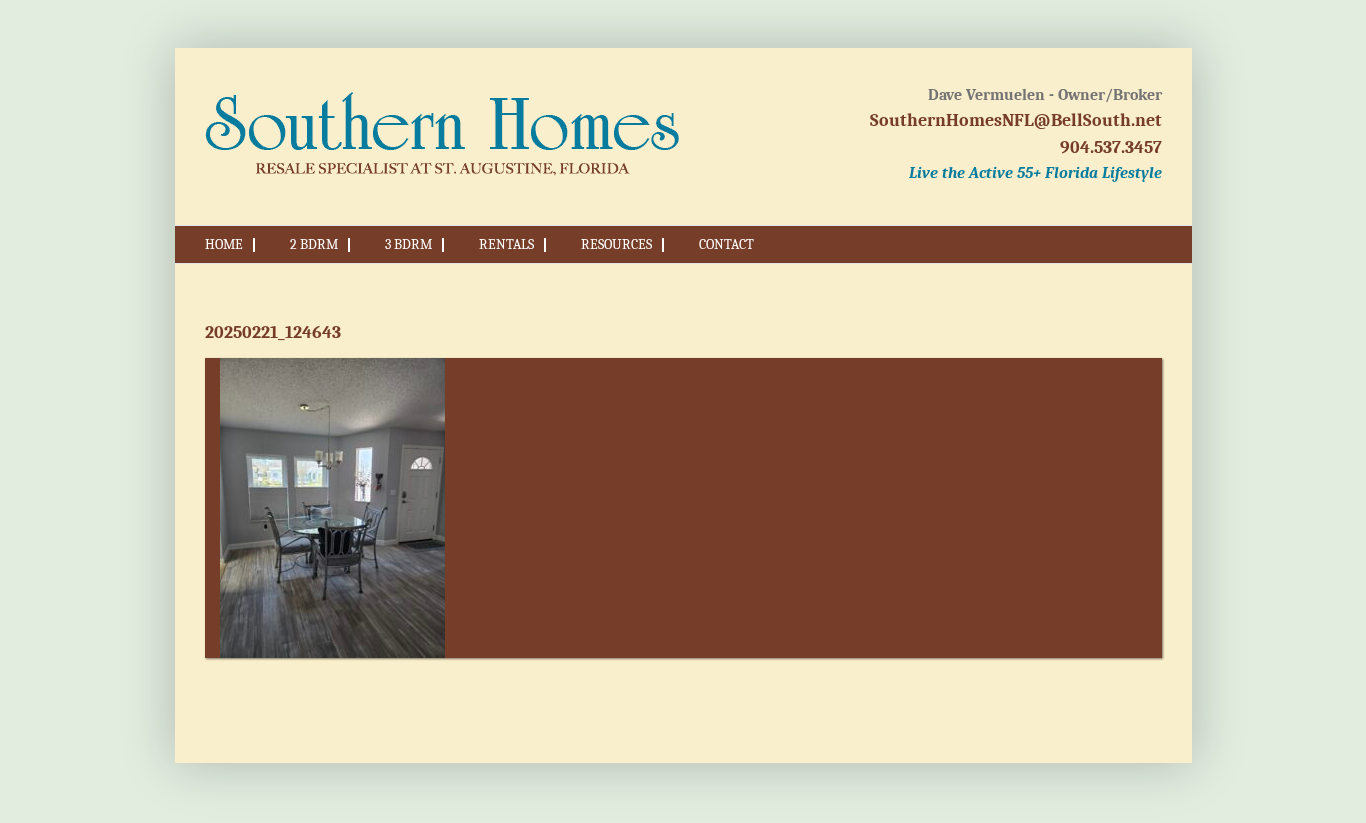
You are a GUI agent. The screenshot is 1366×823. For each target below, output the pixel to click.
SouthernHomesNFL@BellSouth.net (1016, 120)
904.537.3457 (1111, 147)
